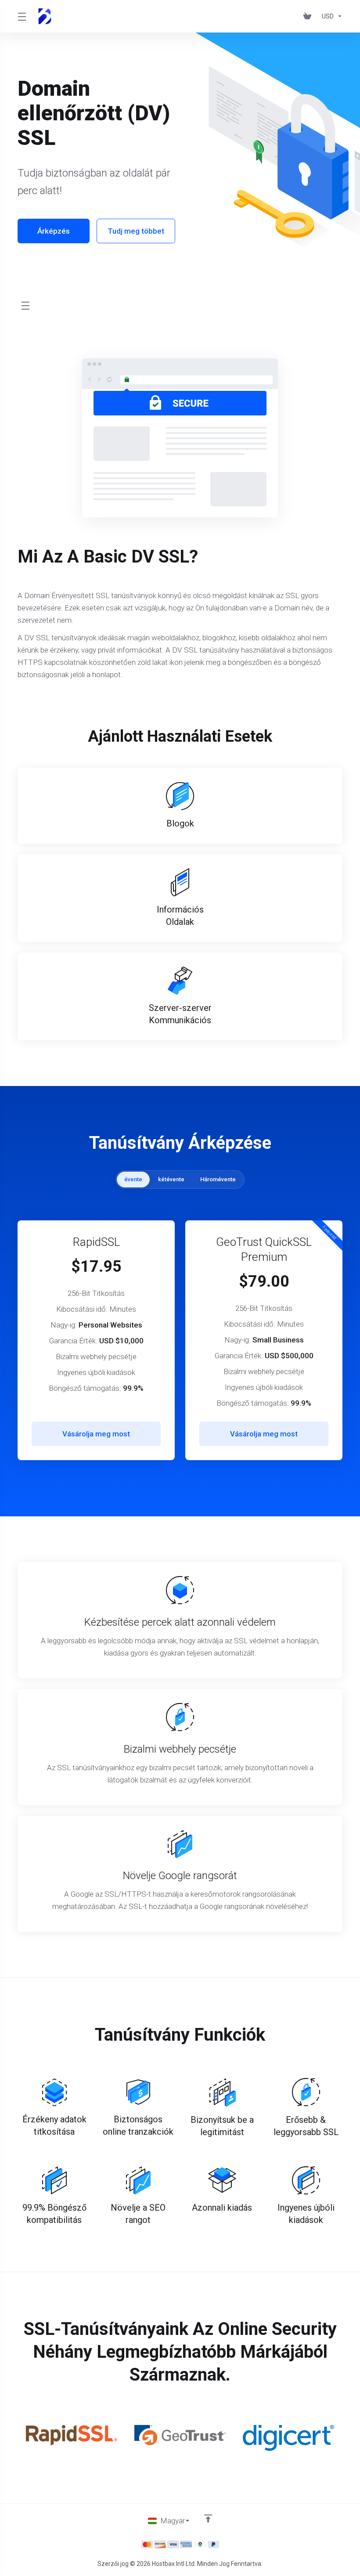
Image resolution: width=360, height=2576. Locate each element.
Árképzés (54, 231)
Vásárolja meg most (96, 1434)
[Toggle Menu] (22, 16)
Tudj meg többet (136, 231)
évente (133, 1179)
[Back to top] (208, 2518)
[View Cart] (309, 16)
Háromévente (218, 1179)
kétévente (171, 1179)
